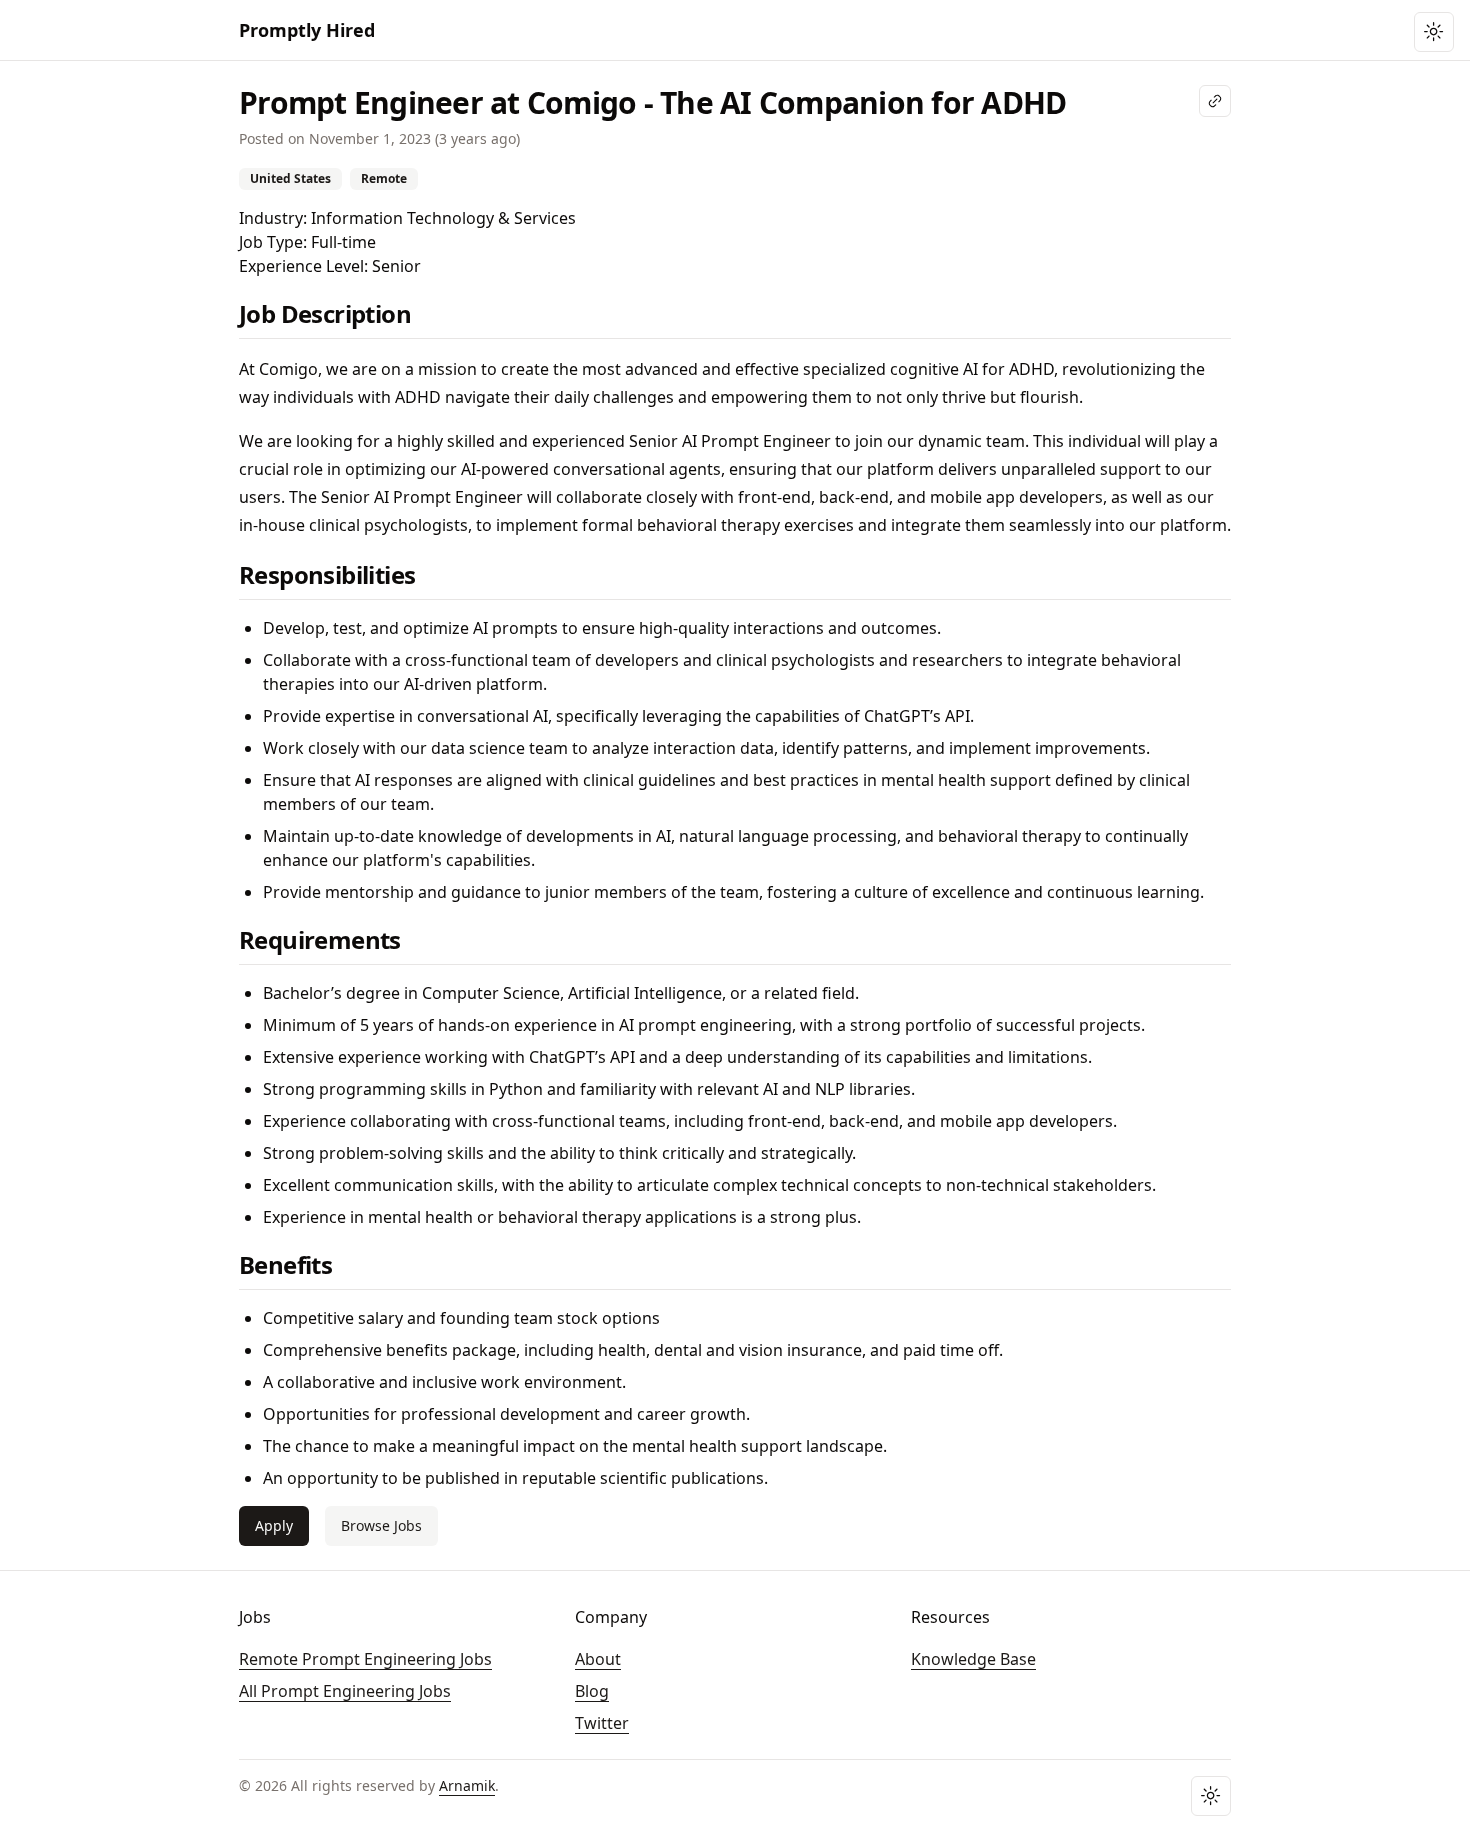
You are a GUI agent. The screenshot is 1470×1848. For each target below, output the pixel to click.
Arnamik (467, 1785)
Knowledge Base (973, 1659)
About (598, 1659)
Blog (592, 1691)
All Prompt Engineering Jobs (345, 1691)
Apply (274, 1525)
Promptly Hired (307, 30)
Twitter (602, 1723)
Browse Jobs (381, 1525)
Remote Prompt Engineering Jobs (365, 1659)
